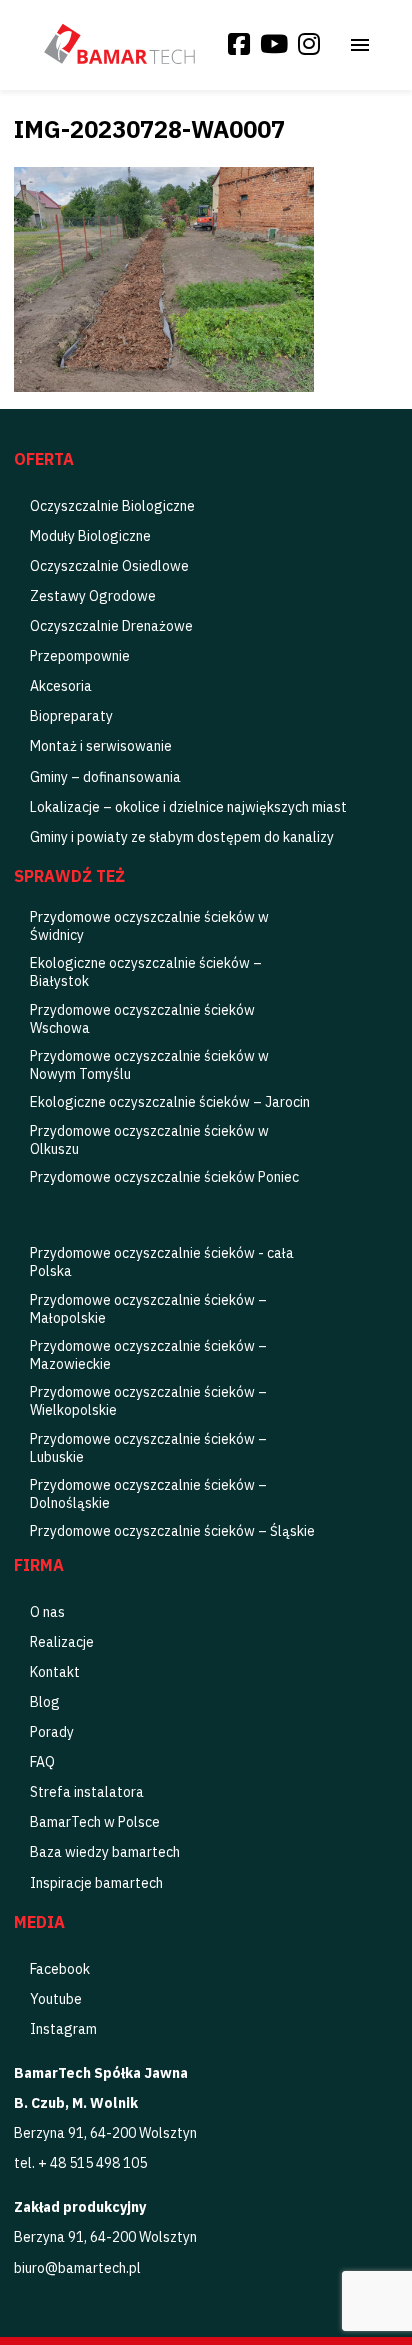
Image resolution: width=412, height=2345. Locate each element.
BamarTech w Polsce (95, 1822)
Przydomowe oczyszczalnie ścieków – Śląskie (172, 1531)
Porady (52, 1732)
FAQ (42, 1762)
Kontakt (55, 1672)
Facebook (60, 1969)
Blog (45, 1702)
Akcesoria (61, 686)
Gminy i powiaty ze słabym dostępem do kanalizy (182, 837)
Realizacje (62, 1642)
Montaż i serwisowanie (101, 746)
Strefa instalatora (87, 1792)
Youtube (56, 1999)
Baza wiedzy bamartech (105, 1852)
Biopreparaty (71, 716)
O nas (47, 1612)
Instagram (63, 2029)
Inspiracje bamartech (96, 1883)
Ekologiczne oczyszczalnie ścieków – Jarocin (170, 1102)
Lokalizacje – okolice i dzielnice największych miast (188, 807)
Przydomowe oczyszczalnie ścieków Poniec (164, 1177)
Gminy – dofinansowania (105, 777)
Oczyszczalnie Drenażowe (111, 626)
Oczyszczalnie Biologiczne (112, 506)
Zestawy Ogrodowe (93, 596)
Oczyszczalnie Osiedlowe (109, 566)
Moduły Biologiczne (90, 536)
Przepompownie (80, 656)
